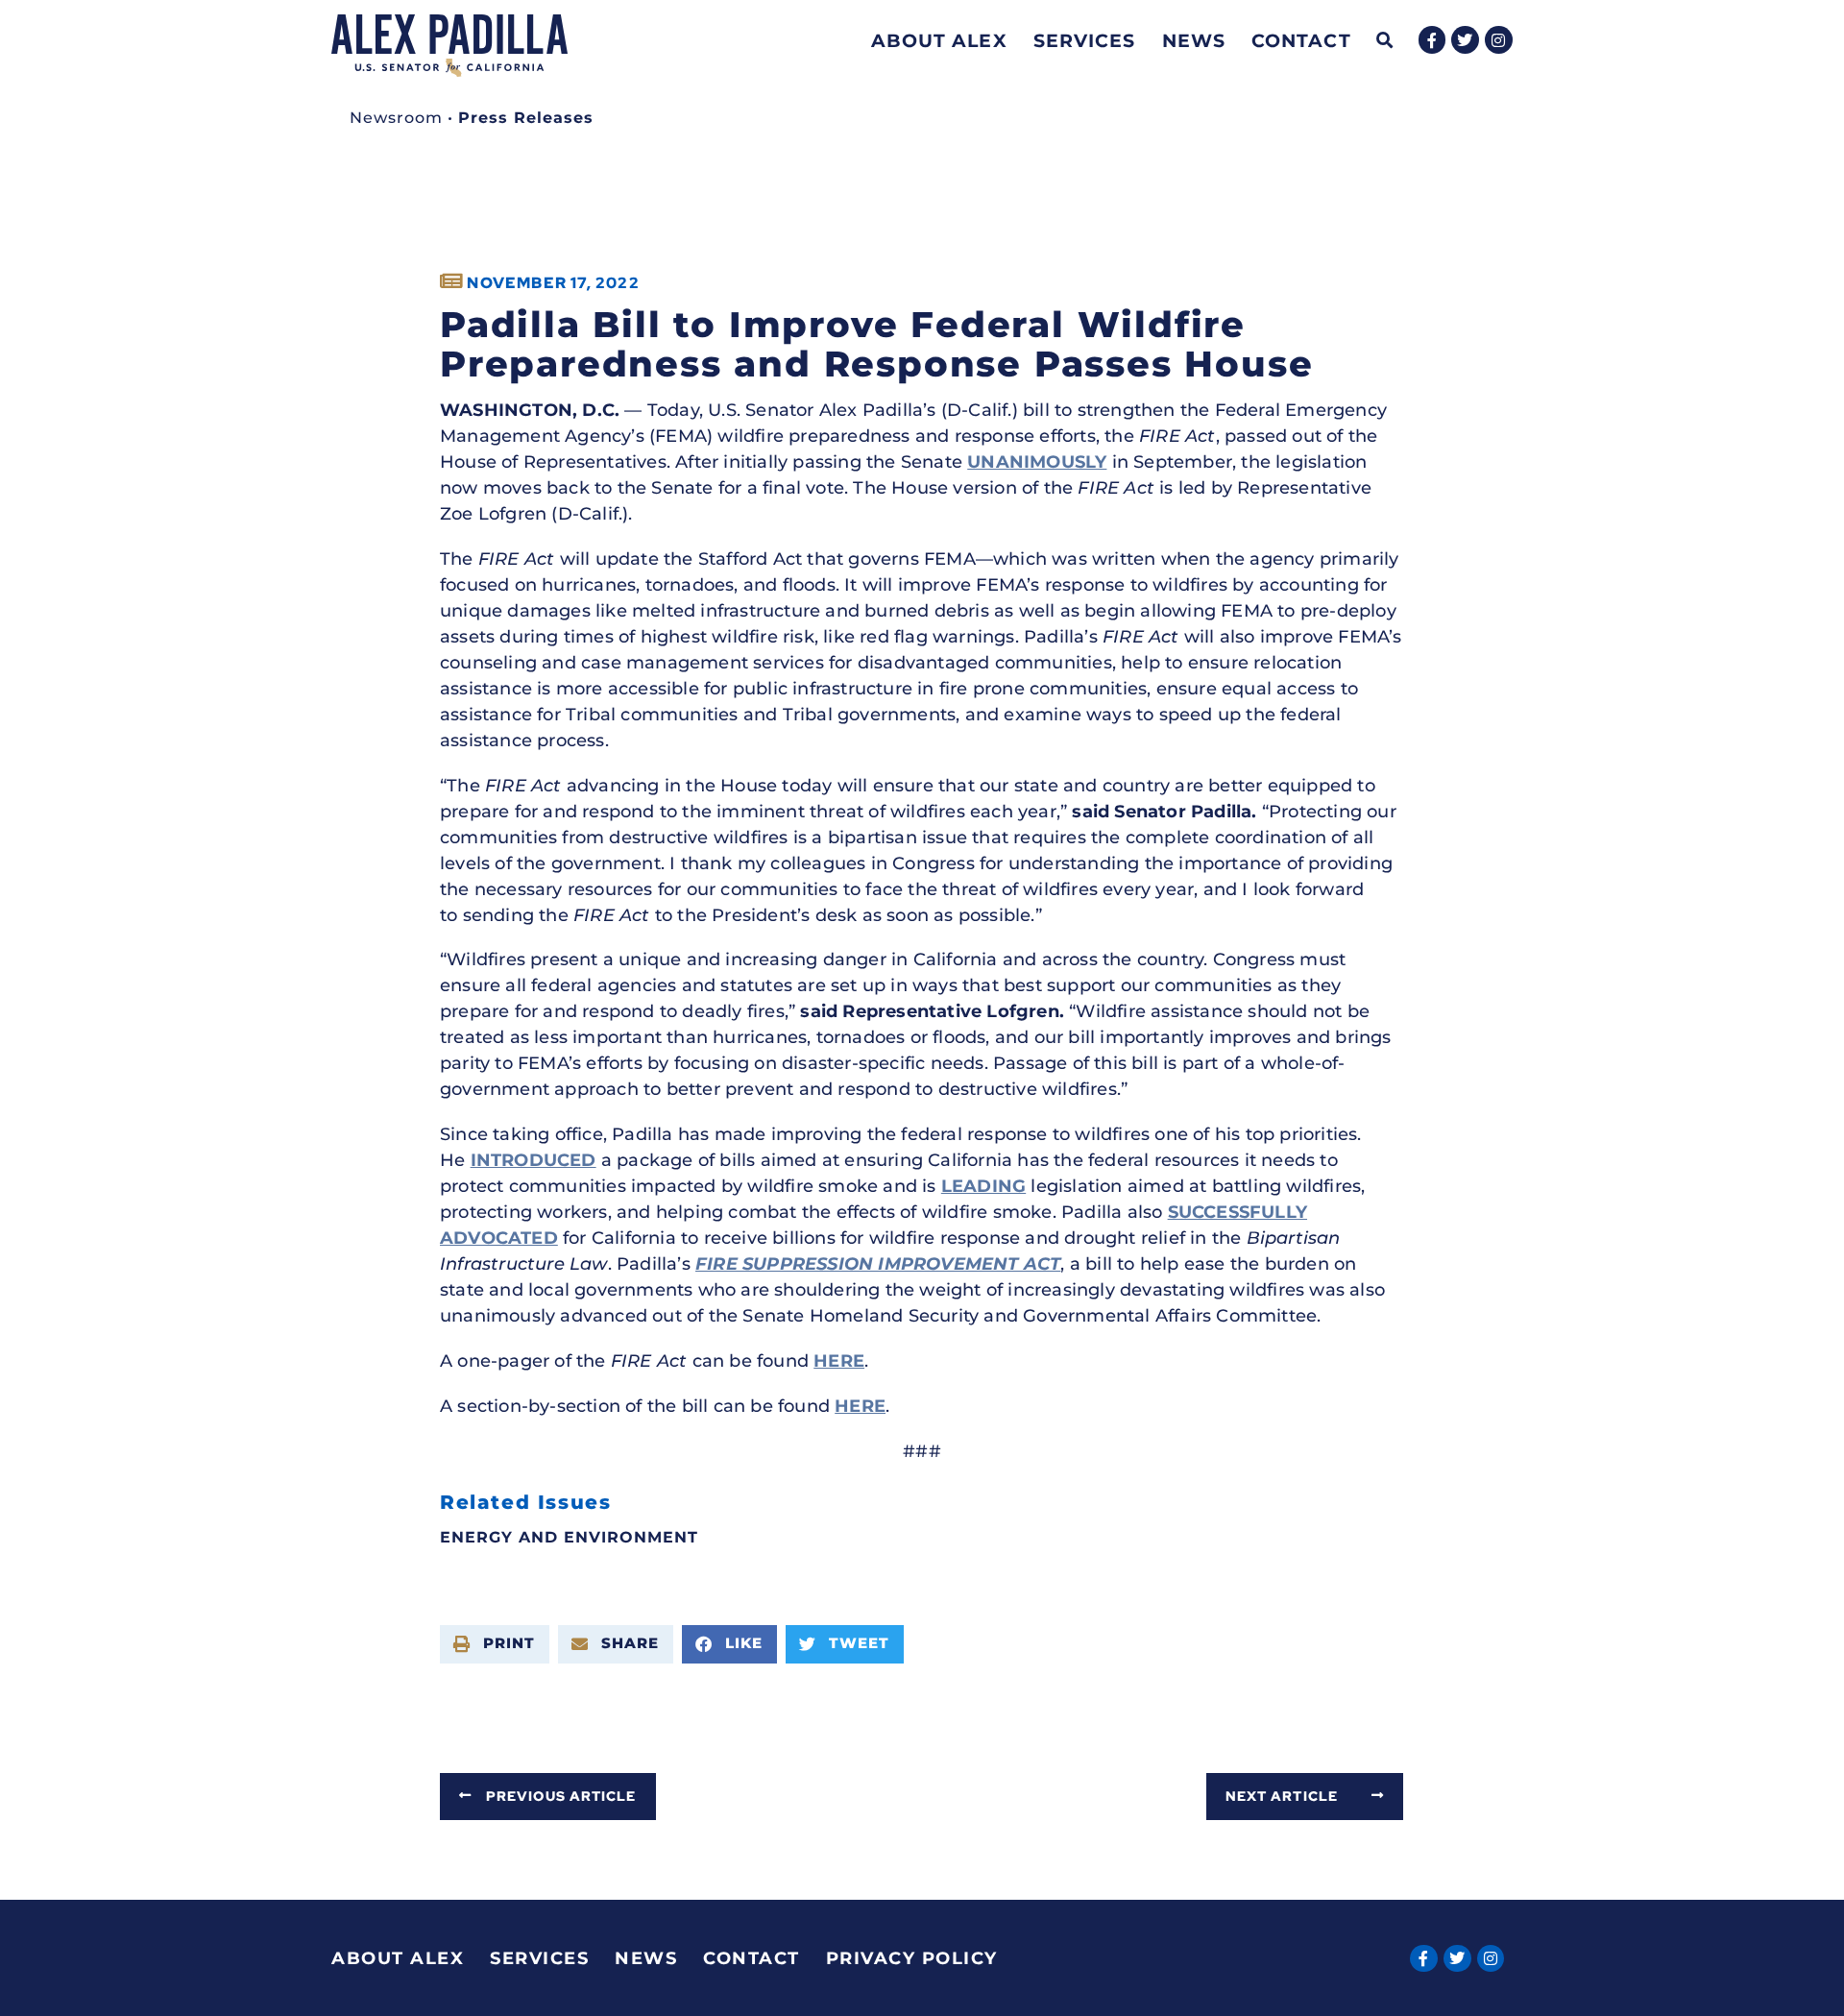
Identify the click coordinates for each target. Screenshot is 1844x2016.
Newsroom (396, 118)
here (839, 1361)
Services (1085, 40)
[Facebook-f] (1432, 40)
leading (983, 1186)
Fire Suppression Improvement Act (878, 1264)
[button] (1385, 41)
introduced (534, 1160)
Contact (1301, 40)
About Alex (939, 40)
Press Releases (526, 118)
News (1194, 40)
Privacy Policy (912, 1958)
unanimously (1037, 462)
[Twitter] (1465, 40)
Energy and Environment (569, 1537)
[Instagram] (1499, 40)
